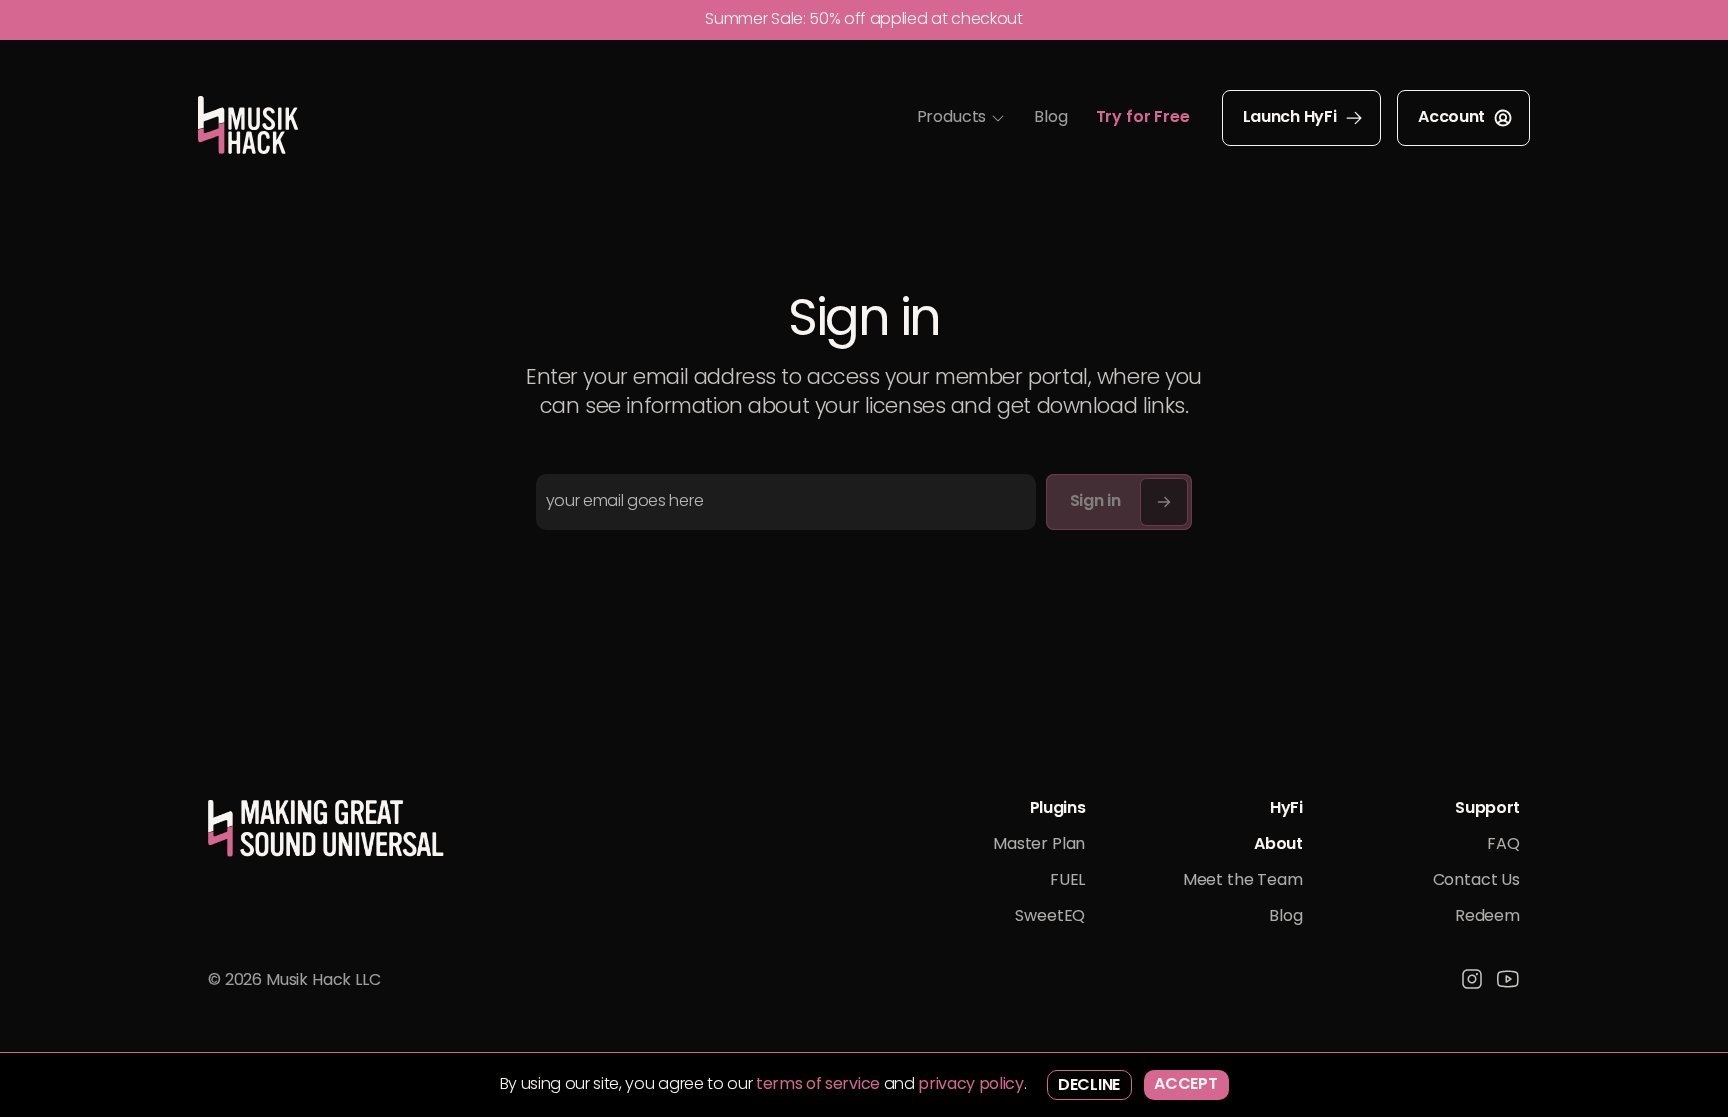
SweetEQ (1050, 917)
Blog (1050, 118)
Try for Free (1143, 118)
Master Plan (1039, 845)
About (1278, 845)
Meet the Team (1243, 881)
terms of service (818, 1085)
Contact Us (1476, 881)
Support (1487, 809)
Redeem (1487, 917)
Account (1451, 118)
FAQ (1503, 845)
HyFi (1286, 809)
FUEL (1067, 881)
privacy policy (971, 1085)
